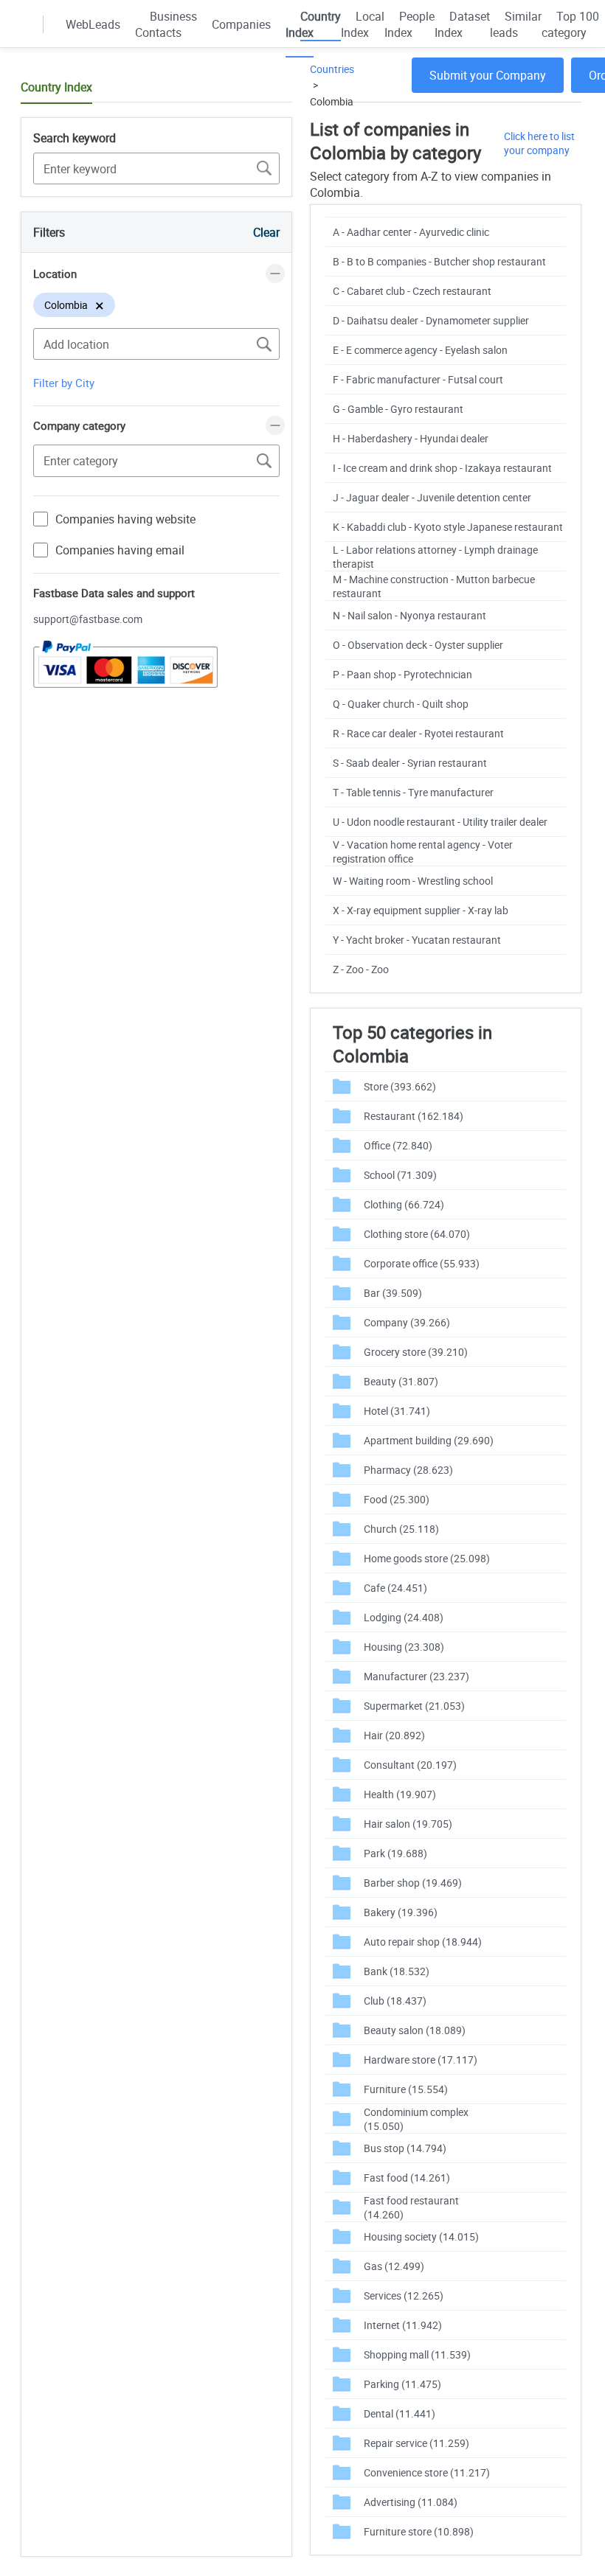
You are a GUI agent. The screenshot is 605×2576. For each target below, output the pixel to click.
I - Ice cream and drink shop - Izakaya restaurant (442, 468)
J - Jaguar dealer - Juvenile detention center (432, 497)
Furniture (406, 2089)
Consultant (410, 1765)
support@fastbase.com (88, 619)
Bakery (401, 1912)
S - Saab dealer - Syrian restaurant (410, 763)
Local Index (363, 24)
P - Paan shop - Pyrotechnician (402, 674)
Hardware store (421, 2060)
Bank (397, 1971)
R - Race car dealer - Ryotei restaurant (418, 733)
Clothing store (417, 1234)
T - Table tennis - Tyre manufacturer (413, 792)
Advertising (411, 2502)
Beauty (401, 1381)
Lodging (404, 1617)
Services (404, 2295)
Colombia (332, 101)
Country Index (313, 24)
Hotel (397, 1411)
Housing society (421, 2236)
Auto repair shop (423, 1942)
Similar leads (516, 24)
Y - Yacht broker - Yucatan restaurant (417, 940)
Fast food (407, 2178)
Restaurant (414, 1116)
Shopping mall (417, 2354)
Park (395, 1853)
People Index (409, 24)
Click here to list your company (539, 143)
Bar (393, 1293)
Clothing (404, 1204)
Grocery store (416, 1352)
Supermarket (414, 1706)
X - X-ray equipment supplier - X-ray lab (421, 910)
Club (395, 2001)
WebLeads (93, 24)
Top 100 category (570, 24)
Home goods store (427, 1558)
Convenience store (427, 2472)
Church (401, 1529)
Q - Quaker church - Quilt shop (401, 704)
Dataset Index (462, 24)
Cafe (395, 1588)
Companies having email (120, 550)
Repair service (416, 2443)
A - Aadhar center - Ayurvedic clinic (411, 232)
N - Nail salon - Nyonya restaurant (409, 615)
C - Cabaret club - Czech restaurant (412, 291)
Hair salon (408, 1824)
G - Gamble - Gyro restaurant (398, 409)
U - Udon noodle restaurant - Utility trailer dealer (440, 822)
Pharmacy (408, 1470)
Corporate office (422, 1263)
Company (407, 1322)
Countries (332, 69)
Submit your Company (488, 75)
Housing (404, 1647)
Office (398, 1145)
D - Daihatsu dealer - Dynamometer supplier (431, 320)
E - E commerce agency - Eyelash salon (420, 350)
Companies (241, 24)
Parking (402, 2384)
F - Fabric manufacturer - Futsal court (418, 379)
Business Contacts (166, 24)
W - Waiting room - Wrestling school (413, 881)
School (400, 1175)
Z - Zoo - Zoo (361, 969)
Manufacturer (416, 1676)
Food (397, 1499)
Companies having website (125, 519)
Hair (394, 1735)
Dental (400, 2413)
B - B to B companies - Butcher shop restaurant (439, 261)
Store (400, 1086)
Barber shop (413, 1883)
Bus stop (405, 2148)
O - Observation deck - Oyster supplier (418, 645)
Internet (403, 2325)
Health (400, 1794)
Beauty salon (415, 2030)
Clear (266, 232)
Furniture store (419, 2531)
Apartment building (429, 1440)
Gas (394, 2266)
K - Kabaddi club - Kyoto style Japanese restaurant (448, 527)
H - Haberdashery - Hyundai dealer (411, 438)
